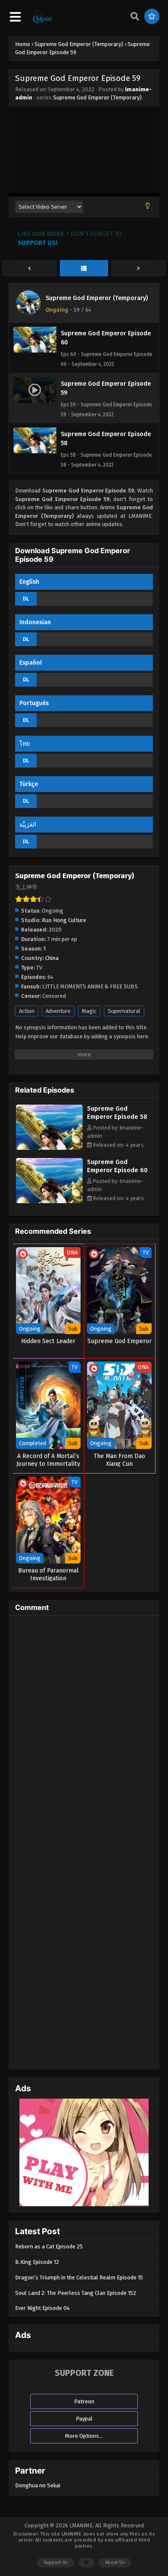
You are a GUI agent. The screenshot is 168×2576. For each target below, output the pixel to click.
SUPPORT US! (37, 243)
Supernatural (124, 1011)
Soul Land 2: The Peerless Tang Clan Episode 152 (76, 2293)
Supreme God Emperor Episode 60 (117, 1166)
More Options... (84, 2436)
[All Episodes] (84, 269)
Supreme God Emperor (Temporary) (97, 98)
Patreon (84, 2401)
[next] (138, 269)
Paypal (84, 2419)
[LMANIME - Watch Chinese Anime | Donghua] (43, 22)
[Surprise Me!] (152, 16)
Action (27, 1011)
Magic (89, 1011)
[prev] (30, 269)
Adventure (58, 1011)
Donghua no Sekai (38, 2485)
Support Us (56, 2562)
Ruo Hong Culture (64, 920)
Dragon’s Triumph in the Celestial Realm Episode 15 (79, 2277)
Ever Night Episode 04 (42, 2308)
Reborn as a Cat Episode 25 (49, 2246)
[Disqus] (84, 1730)
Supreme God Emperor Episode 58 (117, 1113)
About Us (115, 2562)
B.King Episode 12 (37, 2262)
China (52, 958)
